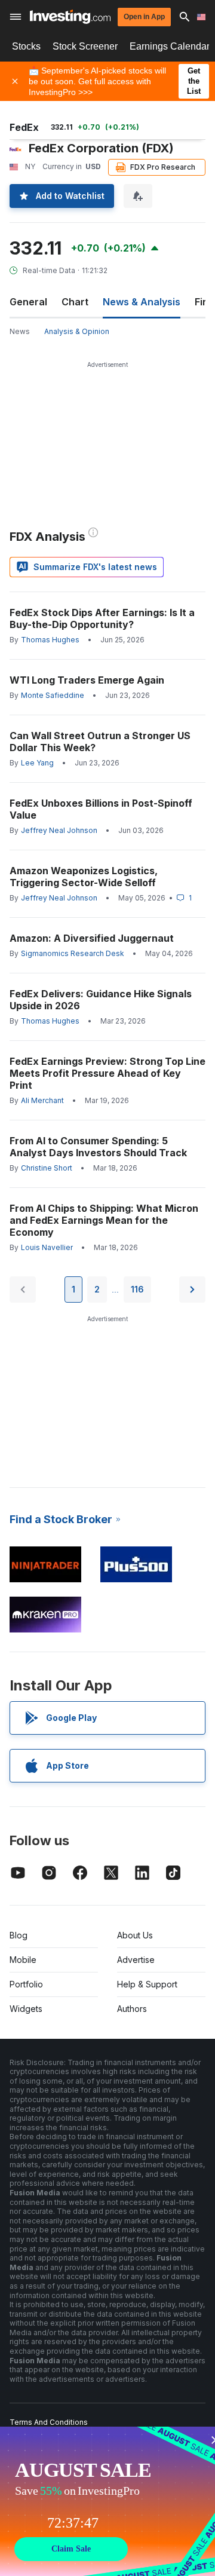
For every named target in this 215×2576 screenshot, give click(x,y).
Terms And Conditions (49, 2422)
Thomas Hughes (50, 640)
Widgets (26, 2009)
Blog (19, 1935)
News (20, 331)
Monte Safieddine (53, 695)
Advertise (136, 1960)
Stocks (26, 46)
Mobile (23, 1960)
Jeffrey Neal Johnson (59, 830)
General (28, 302)
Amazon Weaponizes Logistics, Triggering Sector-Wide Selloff (84, 877)
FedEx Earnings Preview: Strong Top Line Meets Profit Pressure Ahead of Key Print (107, 1073)
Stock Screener (85, 46)
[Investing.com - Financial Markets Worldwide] (70, 17)
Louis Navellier (47, 1247)
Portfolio (26, 1984)
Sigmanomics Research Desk (73, 953)
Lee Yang (37, 763)
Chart (75, 302)
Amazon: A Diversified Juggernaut (92, 938)
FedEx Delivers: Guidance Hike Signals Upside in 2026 (101, 1000)
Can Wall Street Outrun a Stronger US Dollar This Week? (100, 742)
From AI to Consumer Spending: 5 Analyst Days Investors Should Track (98, 1147)
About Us (135, 1935)
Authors (132, 2009)
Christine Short (47, 1168)
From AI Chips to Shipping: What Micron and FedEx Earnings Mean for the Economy (104, 1220)
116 (137, 1289)
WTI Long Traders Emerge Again (87, 680)
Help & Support (147, 1984)
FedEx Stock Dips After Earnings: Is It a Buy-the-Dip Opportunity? (102, 618)
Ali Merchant (42, 1100)
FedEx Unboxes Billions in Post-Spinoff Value (101, 809)
